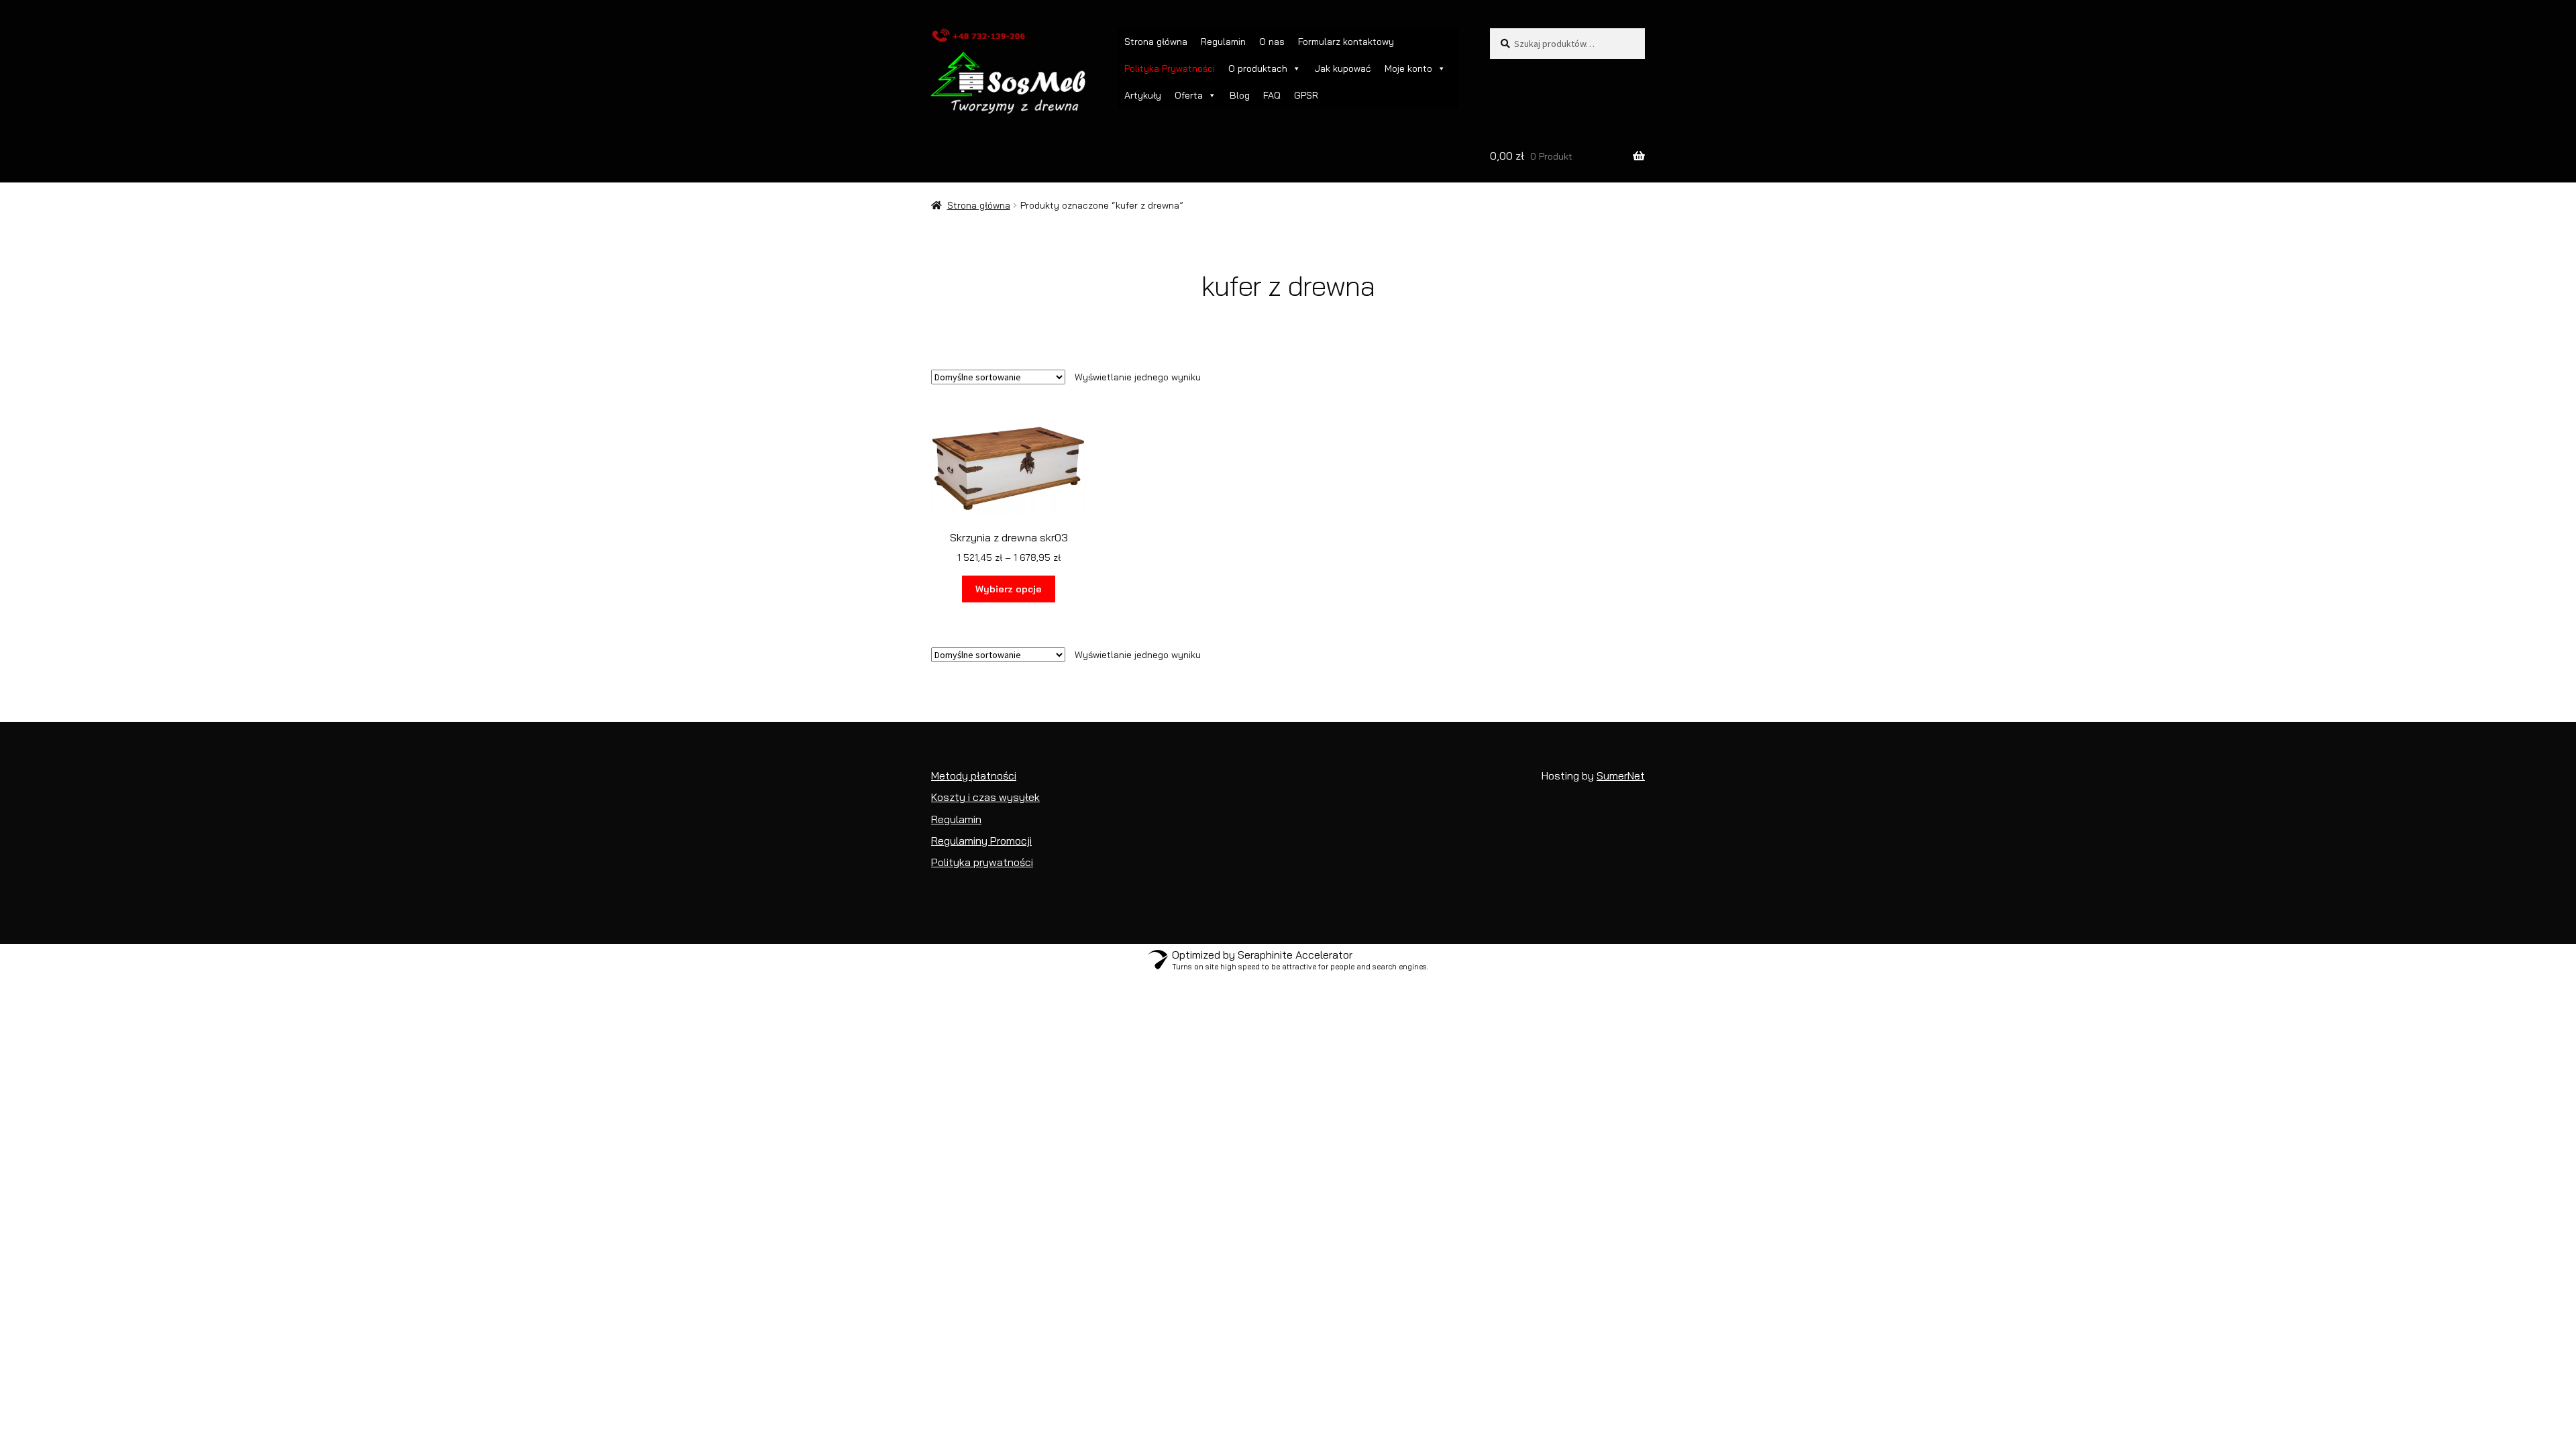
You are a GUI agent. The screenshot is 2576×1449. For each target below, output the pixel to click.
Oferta (1189, 95)
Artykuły (1143, 95)
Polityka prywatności (2351, 1360)
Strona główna (1156, 42)
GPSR (1306, 95)
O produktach (1258, 68)
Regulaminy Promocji (981, 841)
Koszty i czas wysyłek (985, 797)
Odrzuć (2382, 1393)
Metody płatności (974, 775)
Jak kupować (1343, 68)
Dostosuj (2308, 1393)
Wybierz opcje (1009, 589)
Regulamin (1223, 42)
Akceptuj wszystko (2476, 1393)
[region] (2402, 1328)
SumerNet (1621, 775)
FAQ (1272, 95)
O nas (1272, 42)
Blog (1240, 95)
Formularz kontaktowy (1346, 42)
